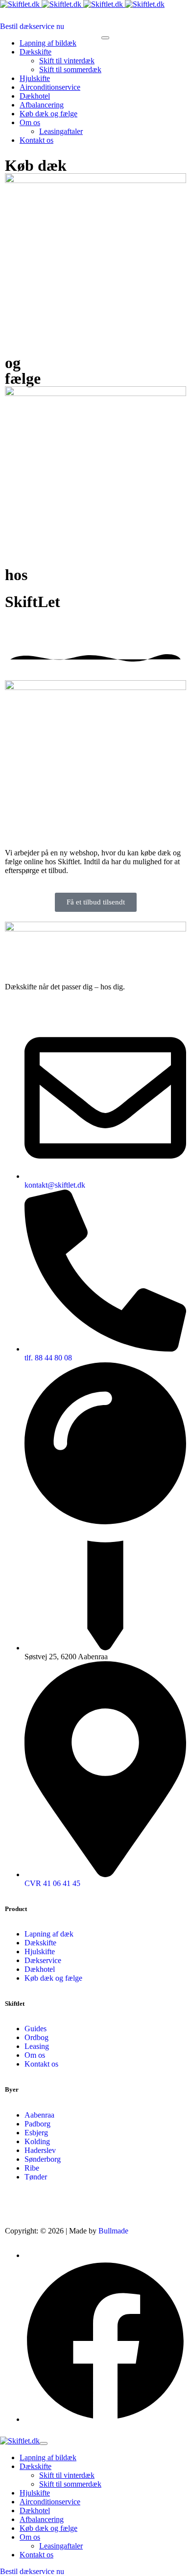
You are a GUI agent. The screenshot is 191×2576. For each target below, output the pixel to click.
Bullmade (113, 2231)
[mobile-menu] (105, 38)
